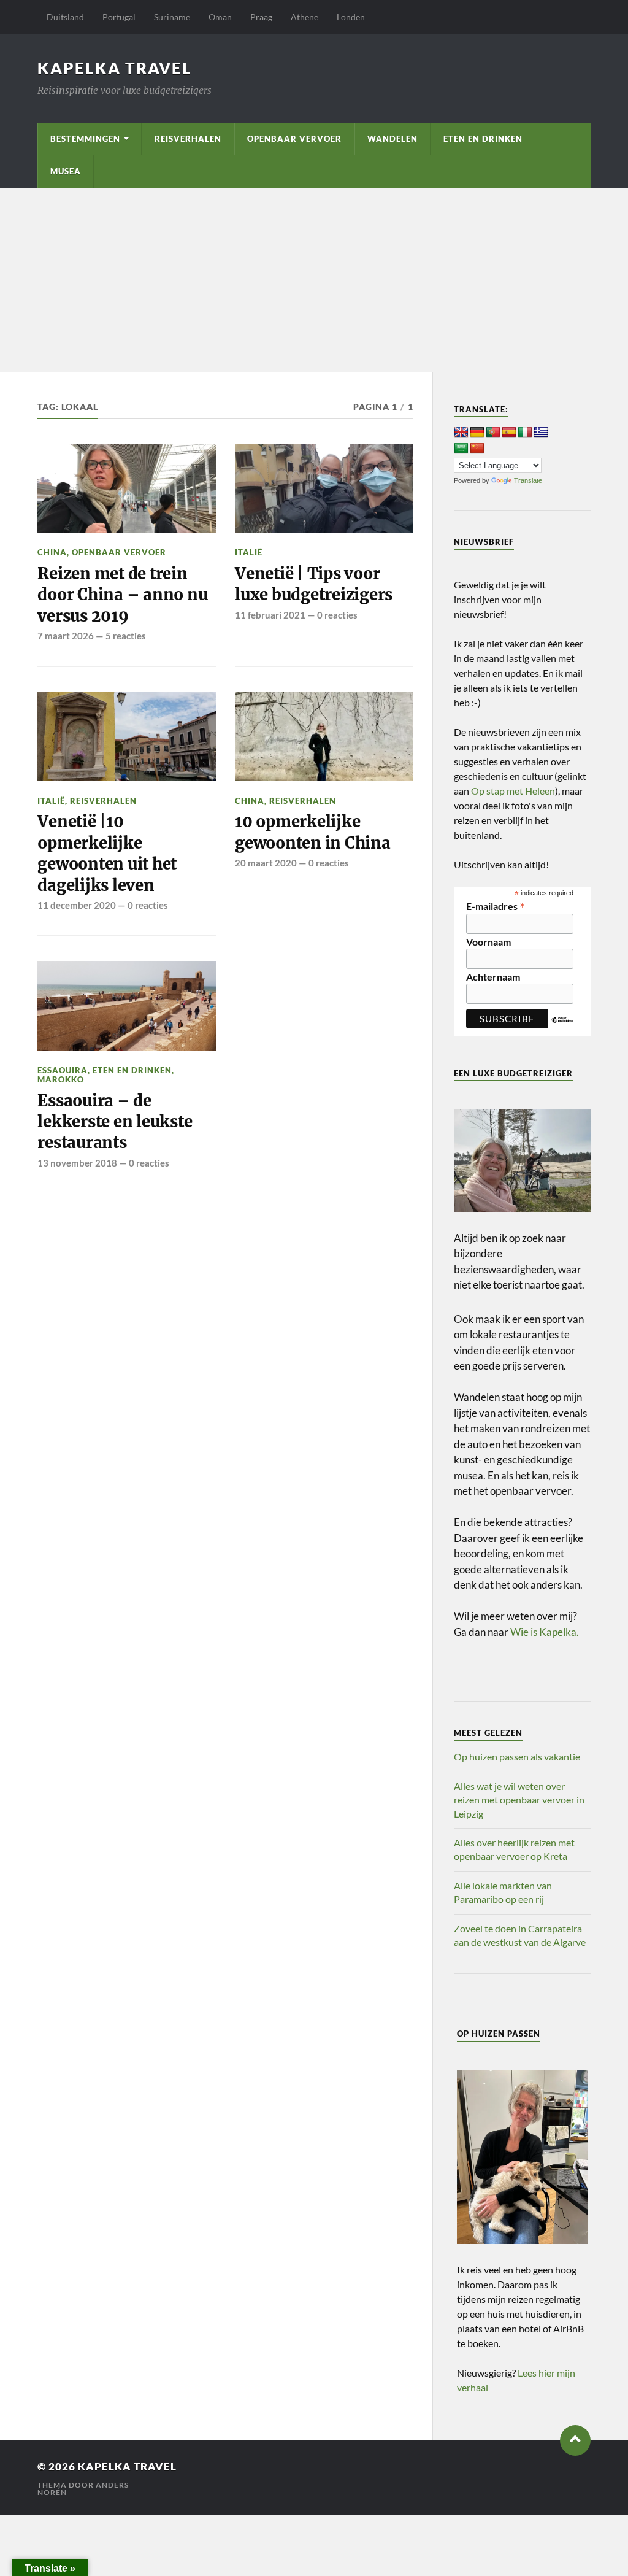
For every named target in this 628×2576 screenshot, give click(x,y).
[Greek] (541, 433)
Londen (351, 17)
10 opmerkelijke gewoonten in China (312, 832)
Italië (249, 552)
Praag (261, 17)
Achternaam (493, 977)
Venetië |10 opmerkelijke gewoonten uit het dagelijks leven (107, 853)
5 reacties (126, 636)
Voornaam (488, 942)
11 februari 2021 (270, 615)
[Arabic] (461, 449)
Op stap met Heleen (513, 791)
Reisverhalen (188, 139)
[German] (477, 433)
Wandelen (392, 139)
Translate (528, 480)
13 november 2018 (77, 1163)
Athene (304, 17)
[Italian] (525, 433)
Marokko (61, 1079)
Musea (66, 171)
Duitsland (65, 17)
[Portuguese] (493, 433)
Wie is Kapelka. (545, 1632)
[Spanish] (509, 433)
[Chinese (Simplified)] (477, 449)
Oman (220, 17)
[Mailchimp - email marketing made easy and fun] (563, 1029)
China (52, 552)
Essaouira (63, 1070)
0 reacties (337, 615)
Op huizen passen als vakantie (517, 1757)
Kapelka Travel (115, 68)
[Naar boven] (575, 2440)
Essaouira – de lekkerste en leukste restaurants (115, 1122)
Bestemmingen (85, 139)
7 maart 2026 (66, 636)
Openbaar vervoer (294, 139)
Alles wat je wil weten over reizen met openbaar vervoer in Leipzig (519, 1800)
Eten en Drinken (483, 139)
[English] (461, 433)
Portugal (119, 17)
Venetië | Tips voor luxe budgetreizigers (314, 584)
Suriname (172, 17)
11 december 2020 (77, 905)
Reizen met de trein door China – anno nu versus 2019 (122, 595)
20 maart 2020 (266, 863)
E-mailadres (496, 905)
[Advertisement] (314, 280)
